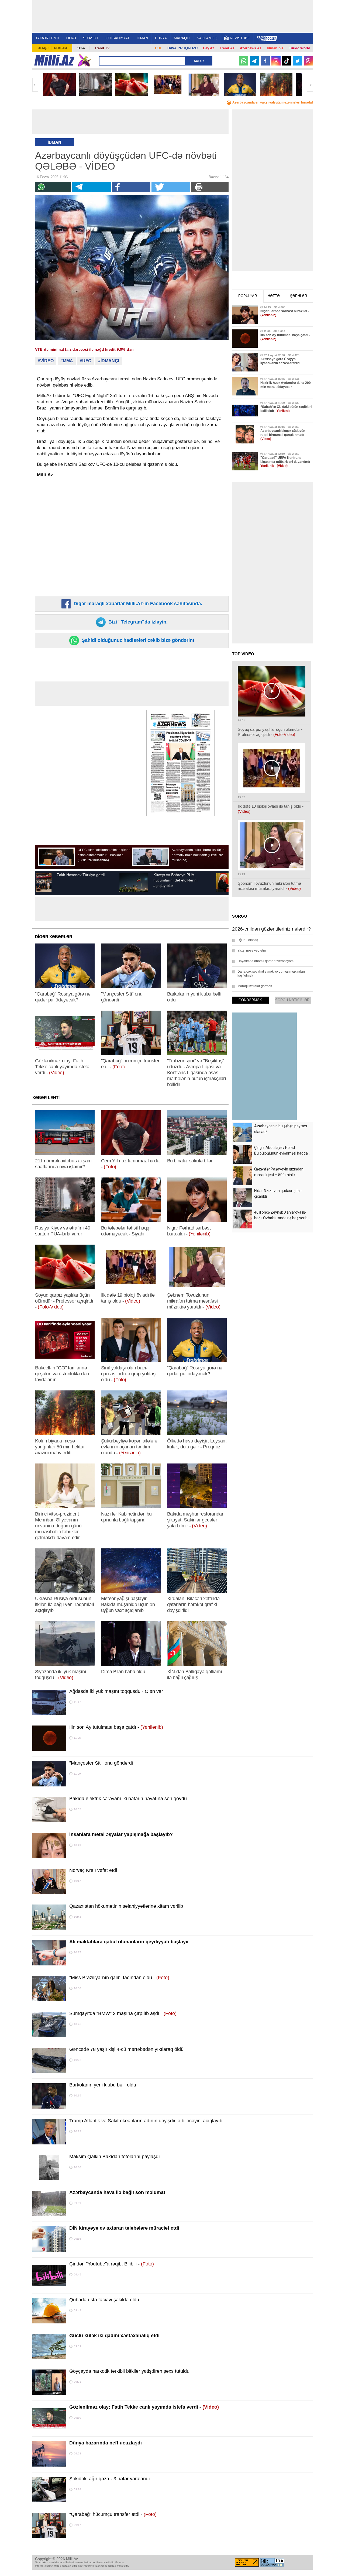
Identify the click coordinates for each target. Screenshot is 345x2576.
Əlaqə (43, 48)
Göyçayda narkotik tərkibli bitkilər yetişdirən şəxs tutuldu (129, 2371)
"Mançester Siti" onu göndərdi (101, 1763)
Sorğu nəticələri (293, 1000)
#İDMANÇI (109, 361)
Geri (35, 85)
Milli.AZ (54, 60)
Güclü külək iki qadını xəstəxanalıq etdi (114, 2336)
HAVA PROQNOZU (182, 48)
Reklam (61, 48)
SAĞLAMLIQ (207, 38)
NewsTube (240, 38)
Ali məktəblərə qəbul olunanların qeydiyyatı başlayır (129, 1942)
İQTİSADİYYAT (118, 38)
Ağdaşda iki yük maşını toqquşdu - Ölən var (116, 1691)
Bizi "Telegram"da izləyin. (137, 622)
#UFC (86, 361)
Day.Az (209, 48)
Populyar (248, 296)
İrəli (310, 85)
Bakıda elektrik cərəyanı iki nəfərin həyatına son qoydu (128, 1799)
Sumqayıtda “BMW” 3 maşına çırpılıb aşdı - (123, 2013)
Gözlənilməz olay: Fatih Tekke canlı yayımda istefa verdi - (144, 2407)
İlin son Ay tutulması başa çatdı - (116, 1727)
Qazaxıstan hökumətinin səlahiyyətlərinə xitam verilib (126, 1906)
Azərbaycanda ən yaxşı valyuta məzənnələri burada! (273, 102)
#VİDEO (46, 361)
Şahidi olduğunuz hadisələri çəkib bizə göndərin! (137, 640)
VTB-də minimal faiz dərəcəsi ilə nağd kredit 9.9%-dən (84, 349)
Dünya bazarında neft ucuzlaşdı (106, 2443)
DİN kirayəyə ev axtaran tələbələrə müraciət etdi (124, 2228)
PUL (158, 48)
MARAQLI (182, 38)
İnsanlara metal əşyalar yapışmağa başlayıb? (121, 1834)
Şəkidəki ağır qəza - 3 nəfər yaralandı (110, 2479)
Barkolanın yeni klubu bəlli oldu (103, 2085)
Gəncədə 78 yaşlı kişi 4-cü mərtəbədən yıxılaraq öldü (126, 2049)
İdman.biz (275, 48)
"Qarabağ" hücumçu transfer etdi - (113, 2514)
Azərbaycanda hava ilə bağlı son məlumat (117, 2192)
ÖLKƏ (71, 38)
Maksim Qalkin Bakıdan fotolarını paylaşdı (115, 2157)
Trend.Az (227, 48)
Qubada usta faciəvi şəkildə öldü (104, 2300)
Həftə (274, 296)
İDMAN (142, 38)
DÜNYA (161, 38)
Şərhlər (299, 296)
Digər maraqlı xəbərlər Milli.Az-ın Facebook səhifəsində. (137, 604)
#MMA (67, 361)
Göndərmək (250, 1000)
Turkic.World (300, 48)
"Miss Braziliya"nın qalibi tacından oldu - (119, 1978)
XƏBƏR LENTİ (47, 38)
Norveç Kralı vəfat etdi (93, 1870)
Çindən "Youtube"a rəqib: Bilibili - (112, 2264)
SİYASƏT (91, 38)
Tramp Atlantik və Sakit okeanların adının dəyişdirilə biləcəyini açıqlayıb (146, 2121)
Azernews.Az (251, 48)
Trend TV (102, 48)
